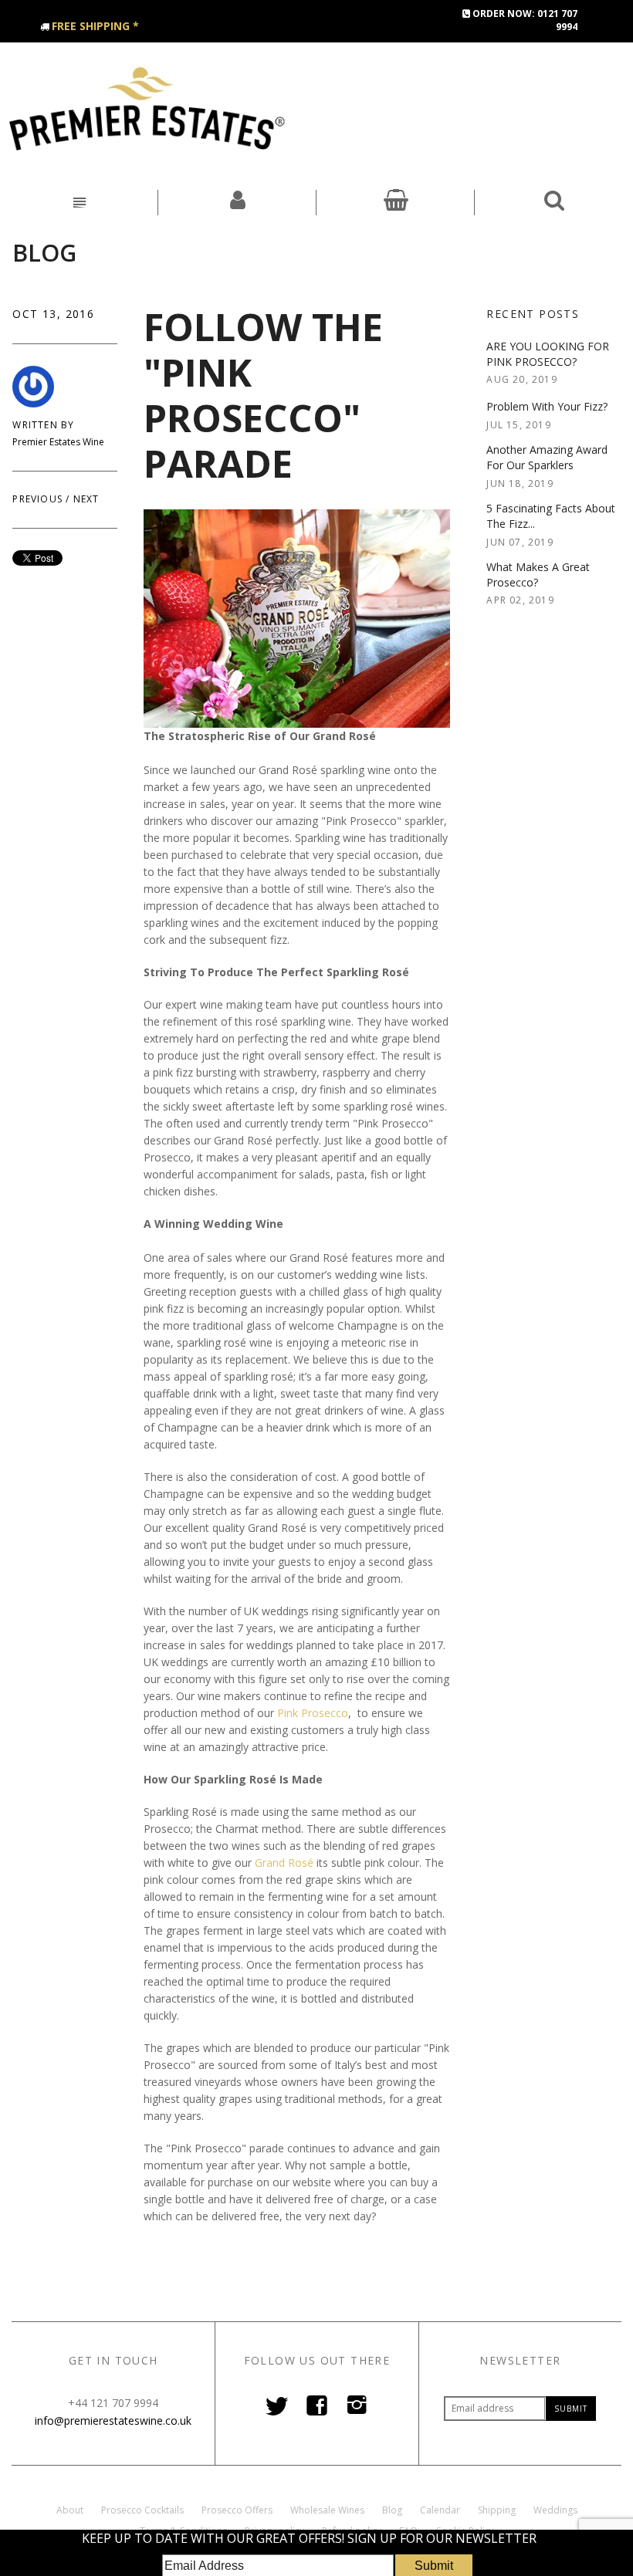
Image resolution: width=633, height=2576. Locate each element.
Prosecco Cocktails (142, 2510)
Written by (43, 425)
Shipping (497, 2510)
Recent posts (533, 314)
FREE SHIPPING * (95, 26)
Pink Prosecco (313, 1713)
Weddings (555, 2510)
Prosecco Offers (237, 2510)
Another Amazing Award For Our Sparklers (547, 457)
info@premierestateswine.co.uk (113, 2420)
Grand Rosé (284, 1863)
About (70, 2510)
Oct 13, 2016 (53, 314)
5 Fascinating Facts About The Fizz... (551, 516)
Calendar (440, 2510)
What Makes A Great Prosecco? (538, 575)
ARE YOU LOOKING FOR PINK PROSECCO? (548, 354)
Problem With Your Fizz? (547, 406)
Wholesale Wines (327, 2510)
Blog (44, 252)
